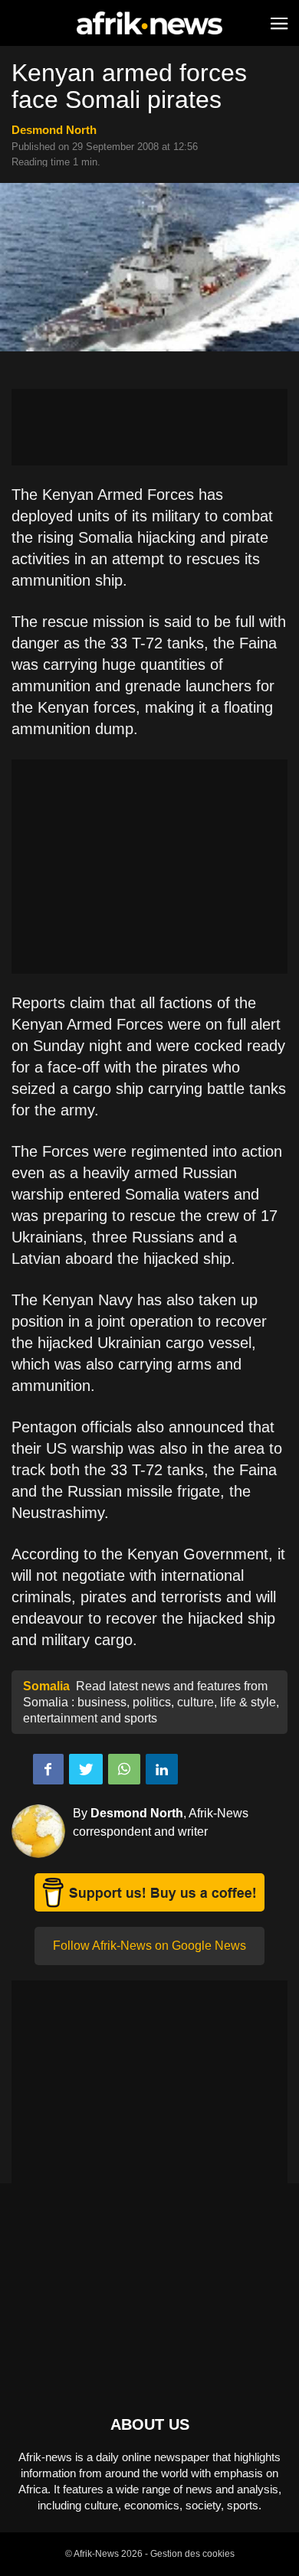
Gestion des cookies (192, 2554)
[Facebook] (48, 1769)
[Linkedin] (162, 1769)
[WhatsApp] (124, 1769)
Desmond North (54, 130)
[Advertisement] (149, 427)
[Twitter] (86, 1769)
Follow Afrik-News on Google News (149, 1946)
